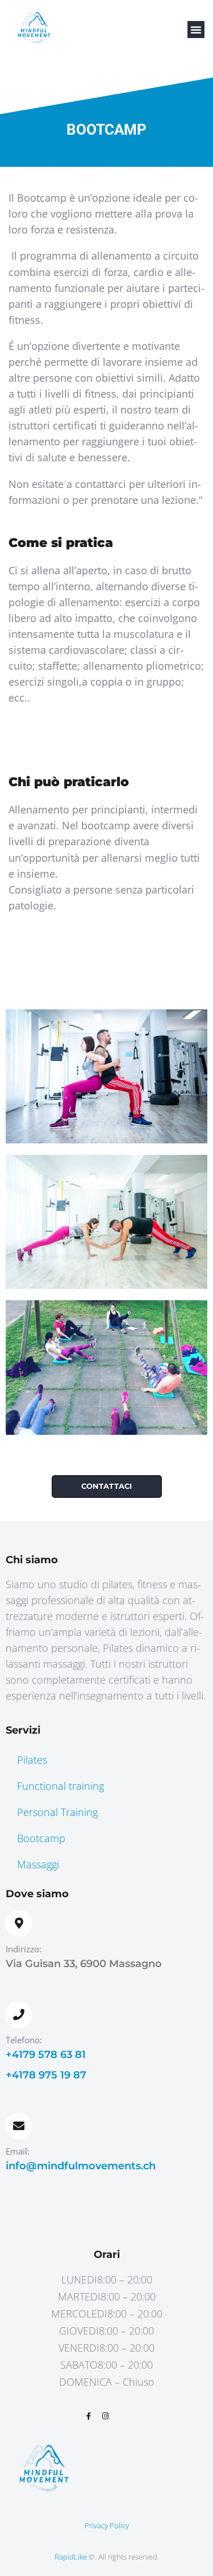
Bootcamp (41, 1838)
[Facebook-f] (88, 2416)
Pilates (32, 1760)
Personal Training (57, 1812)
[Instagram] (105, 2416)
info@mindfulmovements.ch (81, 2166)
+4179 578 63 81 (46, 2055)
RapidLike (71, 2557)
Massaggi (38, 1864)
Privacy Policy (107, 2525)
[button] (196, 30)
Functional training (60, 1786)
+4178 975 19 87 (46, 2075)
